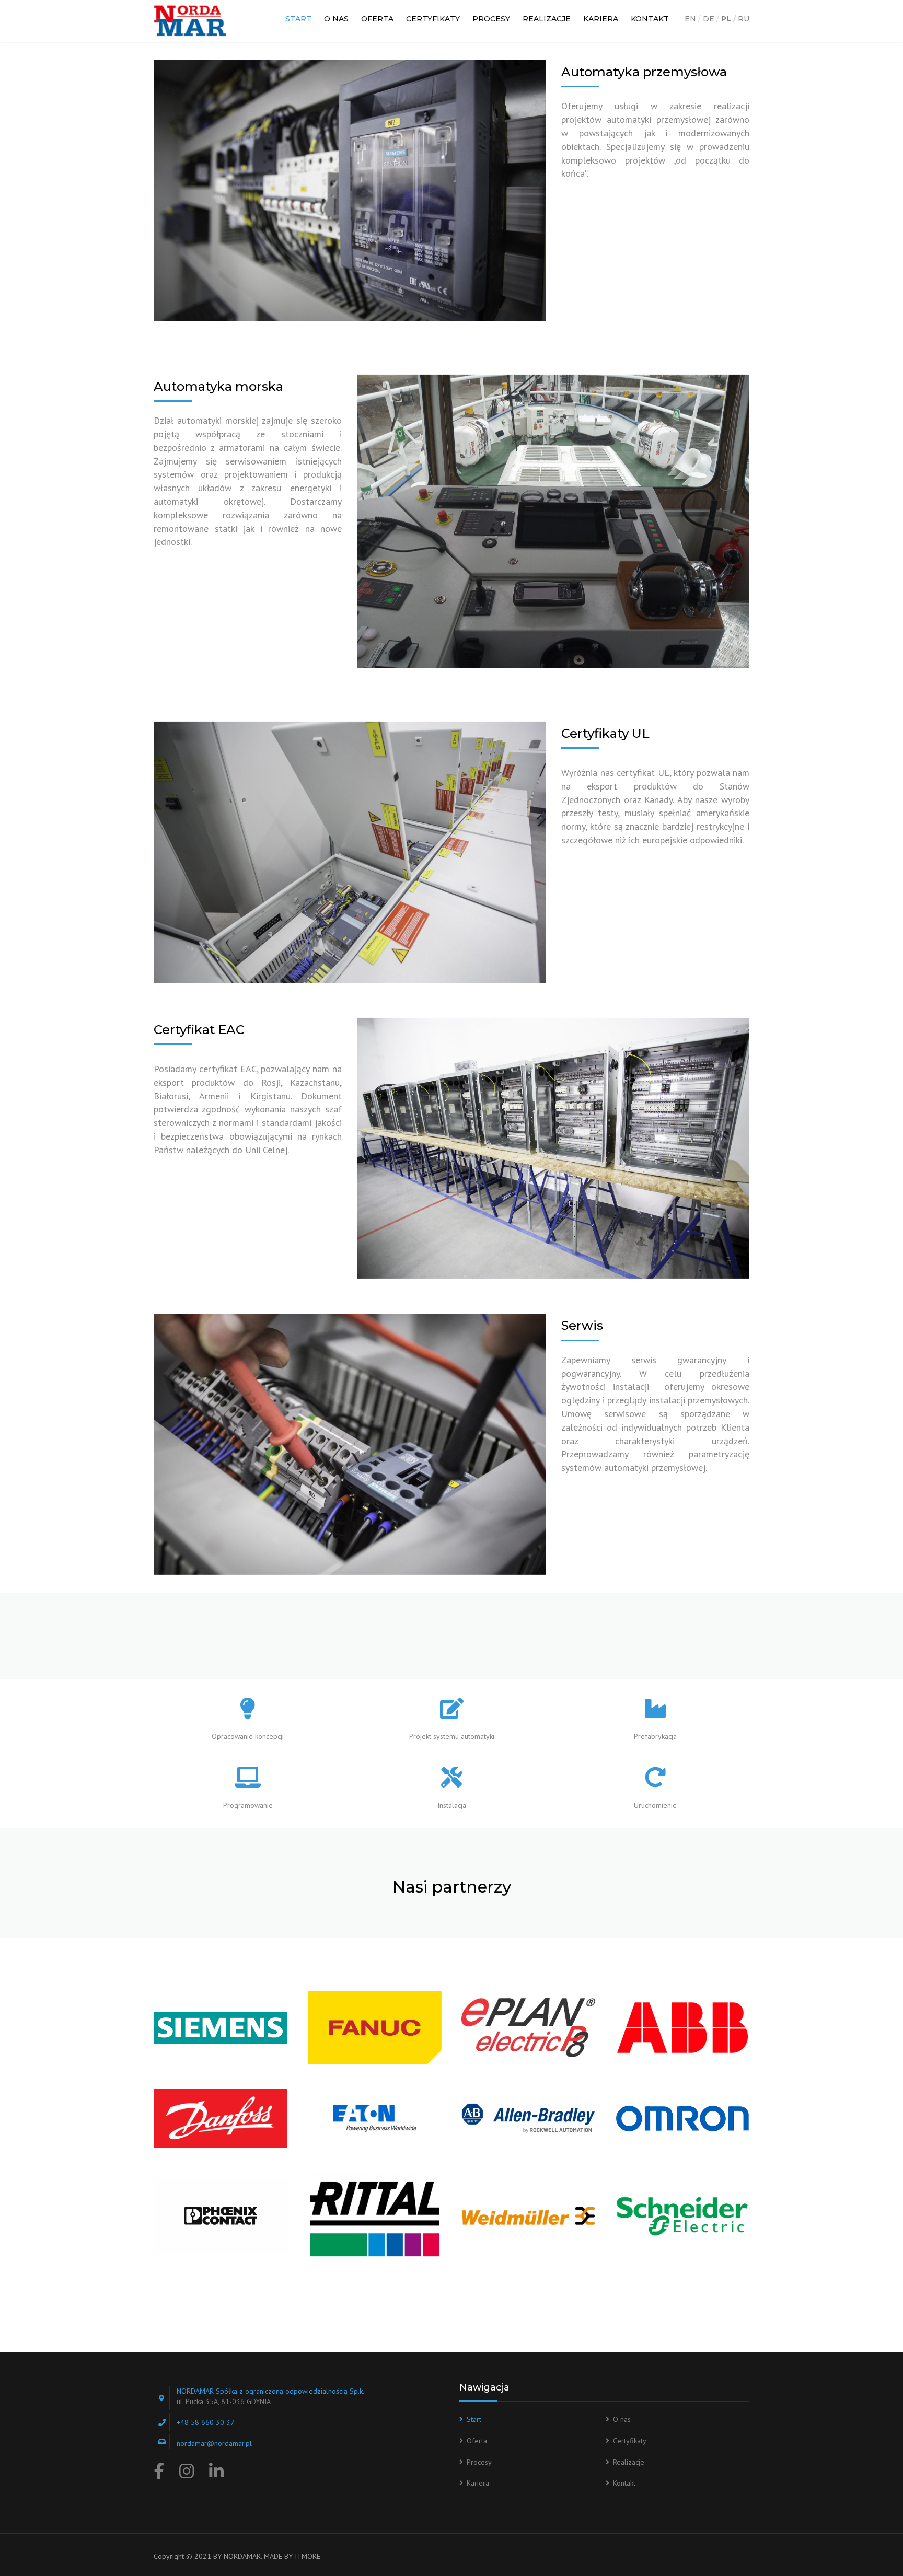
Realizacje (547, 19)
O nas (336, 19)
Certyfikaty (433, 19)
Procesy (491, 19)
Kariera (601, 19)
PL (726, 19)
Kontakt (650, 19)
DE (709, 19)
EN (690, 19)
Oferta (377, 19)
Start (298, 19)
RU (744, 19)
